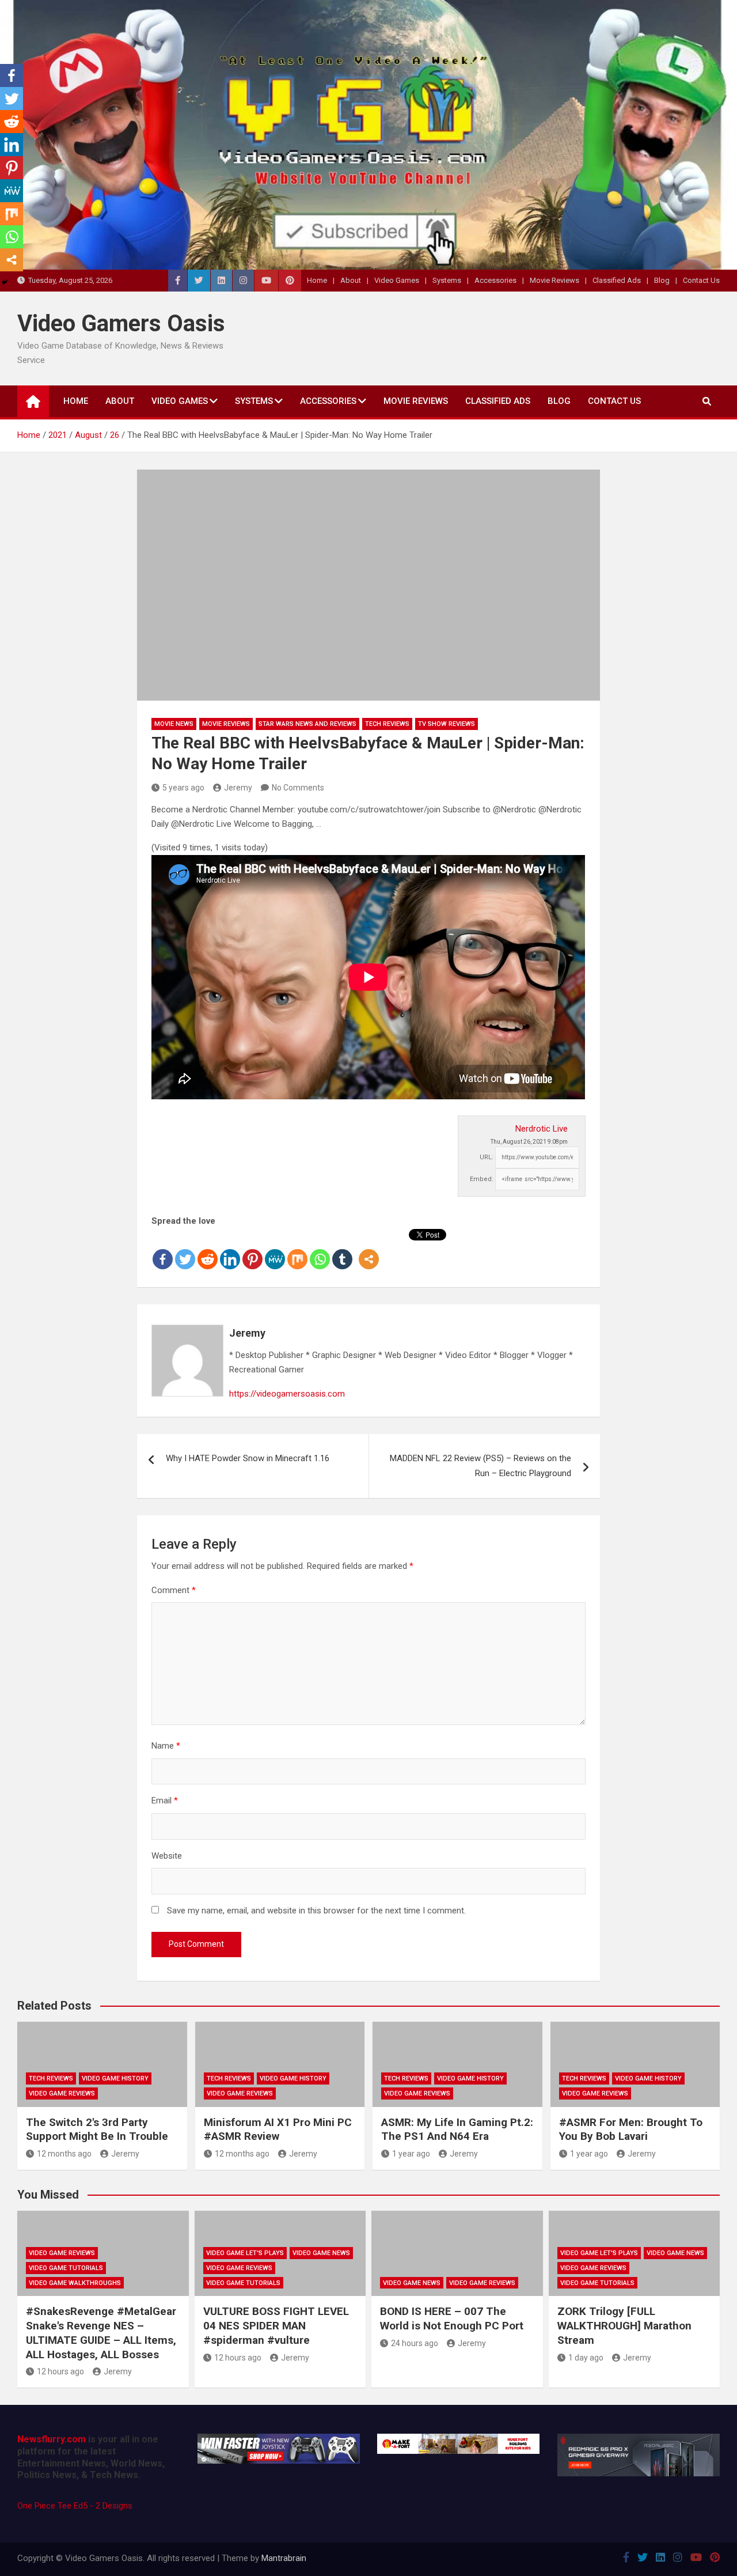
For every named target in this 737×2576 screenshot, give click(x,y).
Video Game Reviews (62, 2093)
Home (317, 280)
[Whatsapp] (320, 1250)
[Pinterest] (252, 1250)
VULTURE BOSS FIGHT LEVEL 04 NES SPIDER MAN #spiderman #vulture (276, 2325)
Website (167, 1856)
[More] (369, 1250)
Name (166, 1746)
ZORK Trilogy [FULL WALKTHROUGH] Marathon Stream (624, 2325)
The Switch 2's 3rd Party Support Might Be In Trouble (97, 2129)
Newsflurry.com (52, 2439)
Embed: (482, 1179)
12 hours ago (60, 2371)
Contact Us (701, 280)
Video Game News (321, 2253)
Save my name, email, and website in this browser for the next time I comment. (316, 1911)
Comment (174, 1590)
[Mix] (297, 1250)
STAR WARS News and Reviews (307, 724)
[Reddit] (208, 1250)
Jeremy (238, 788)
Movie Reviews (554, 280)
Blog (662, 280)
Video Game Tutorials (66, 2268)
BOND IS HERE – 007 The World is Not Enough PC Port (452, 2318)
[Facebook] (163, 1250)
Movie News (174, 724)
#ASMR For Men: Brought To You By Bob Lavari (631, 2129)
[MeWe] (275, 1250)
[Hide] (5, 282)
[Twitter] (185, 1250)
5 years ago (183, 788)
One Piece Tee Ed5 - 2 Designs (75, 2506)
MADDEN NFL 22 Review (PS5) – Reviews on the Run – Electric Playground (480, 1466)
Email (165, 1800)
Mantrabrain (284, 2558)
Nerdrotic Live (542, 1129)
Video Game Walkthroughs (75, 2283)
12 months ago (64, 2154)
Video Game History (115, 2078)
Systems (447, 280)
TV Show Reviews (447, 724)
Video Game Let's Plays (245, 2253)
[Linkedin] (230, 1250)
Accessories (495, 280)
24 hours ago (415, 2343)
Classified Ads (617, 280)
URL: (487, 1157)
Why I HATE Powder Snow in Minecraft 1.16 (248, 1458)
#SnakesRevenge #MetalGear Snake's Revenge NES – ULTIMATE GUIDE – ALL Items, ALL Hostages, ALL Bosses (101, 2333)
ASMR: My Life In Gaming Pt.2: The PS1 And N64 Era (457, 2129)
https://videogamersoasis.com (287, 1394)
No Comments (298, 788)
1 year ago (411, 2154)
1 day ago (586, 2358)
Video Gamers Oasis (121, 324)
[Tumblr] (342, 1250)
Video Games (397, 280)
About (351, 280)
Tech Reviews (387, 724)
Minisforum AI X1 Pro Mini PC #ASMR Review (278, 2129)
